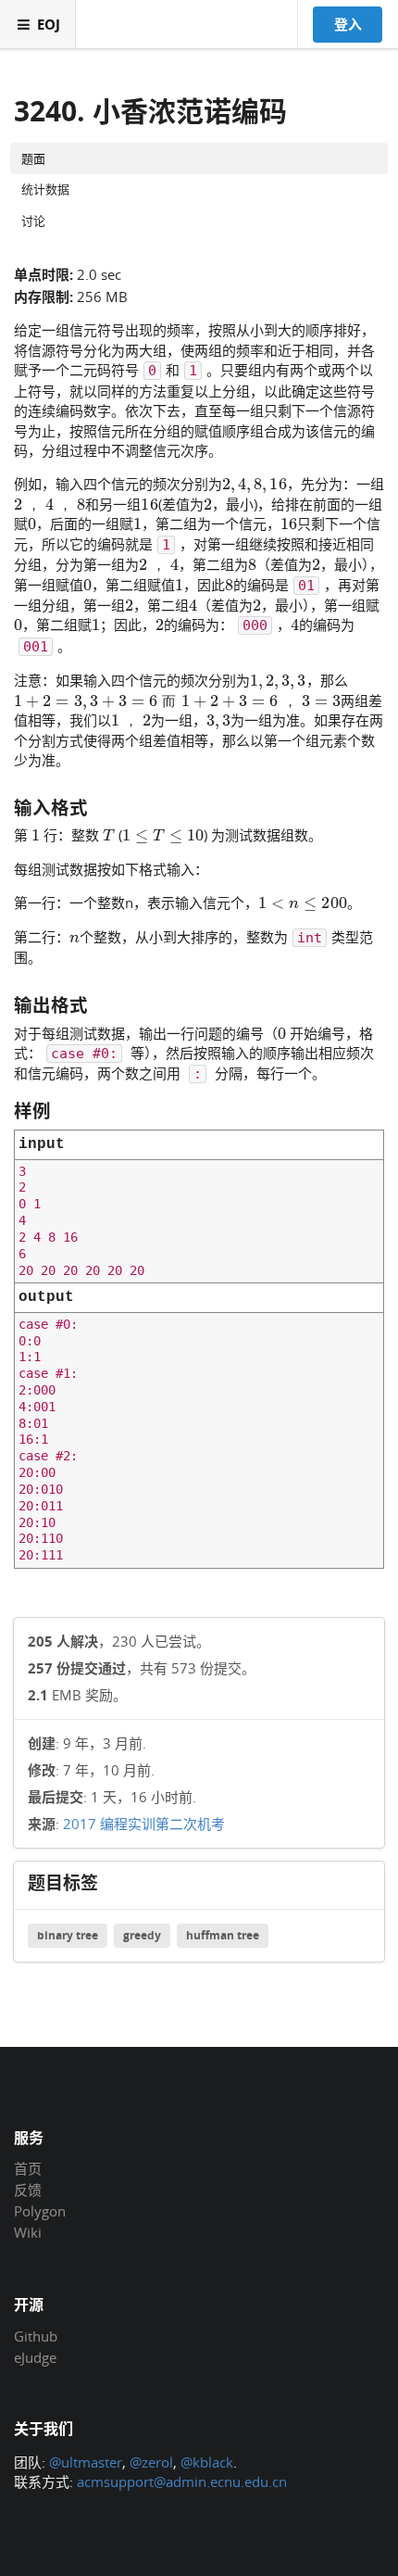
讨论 (33, 221)
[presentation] (255, 483)
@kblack (207, 2462)
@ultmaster (86, 2462)
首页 (28, 2169)
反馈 (28, 2190)
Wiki (28, 2232)
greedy (142, 1935)
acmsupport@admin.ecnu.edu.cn (182, 2481)
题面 (33, 158)
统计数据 (45, 189)
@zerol (151, 2462)
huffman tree (223, 1935)
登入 (348, 24)
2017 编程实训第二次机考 (144, 1824)
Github (36, 2337)
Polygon (40, 2211)
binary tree (68, 1935)
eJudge (35, 2357)
